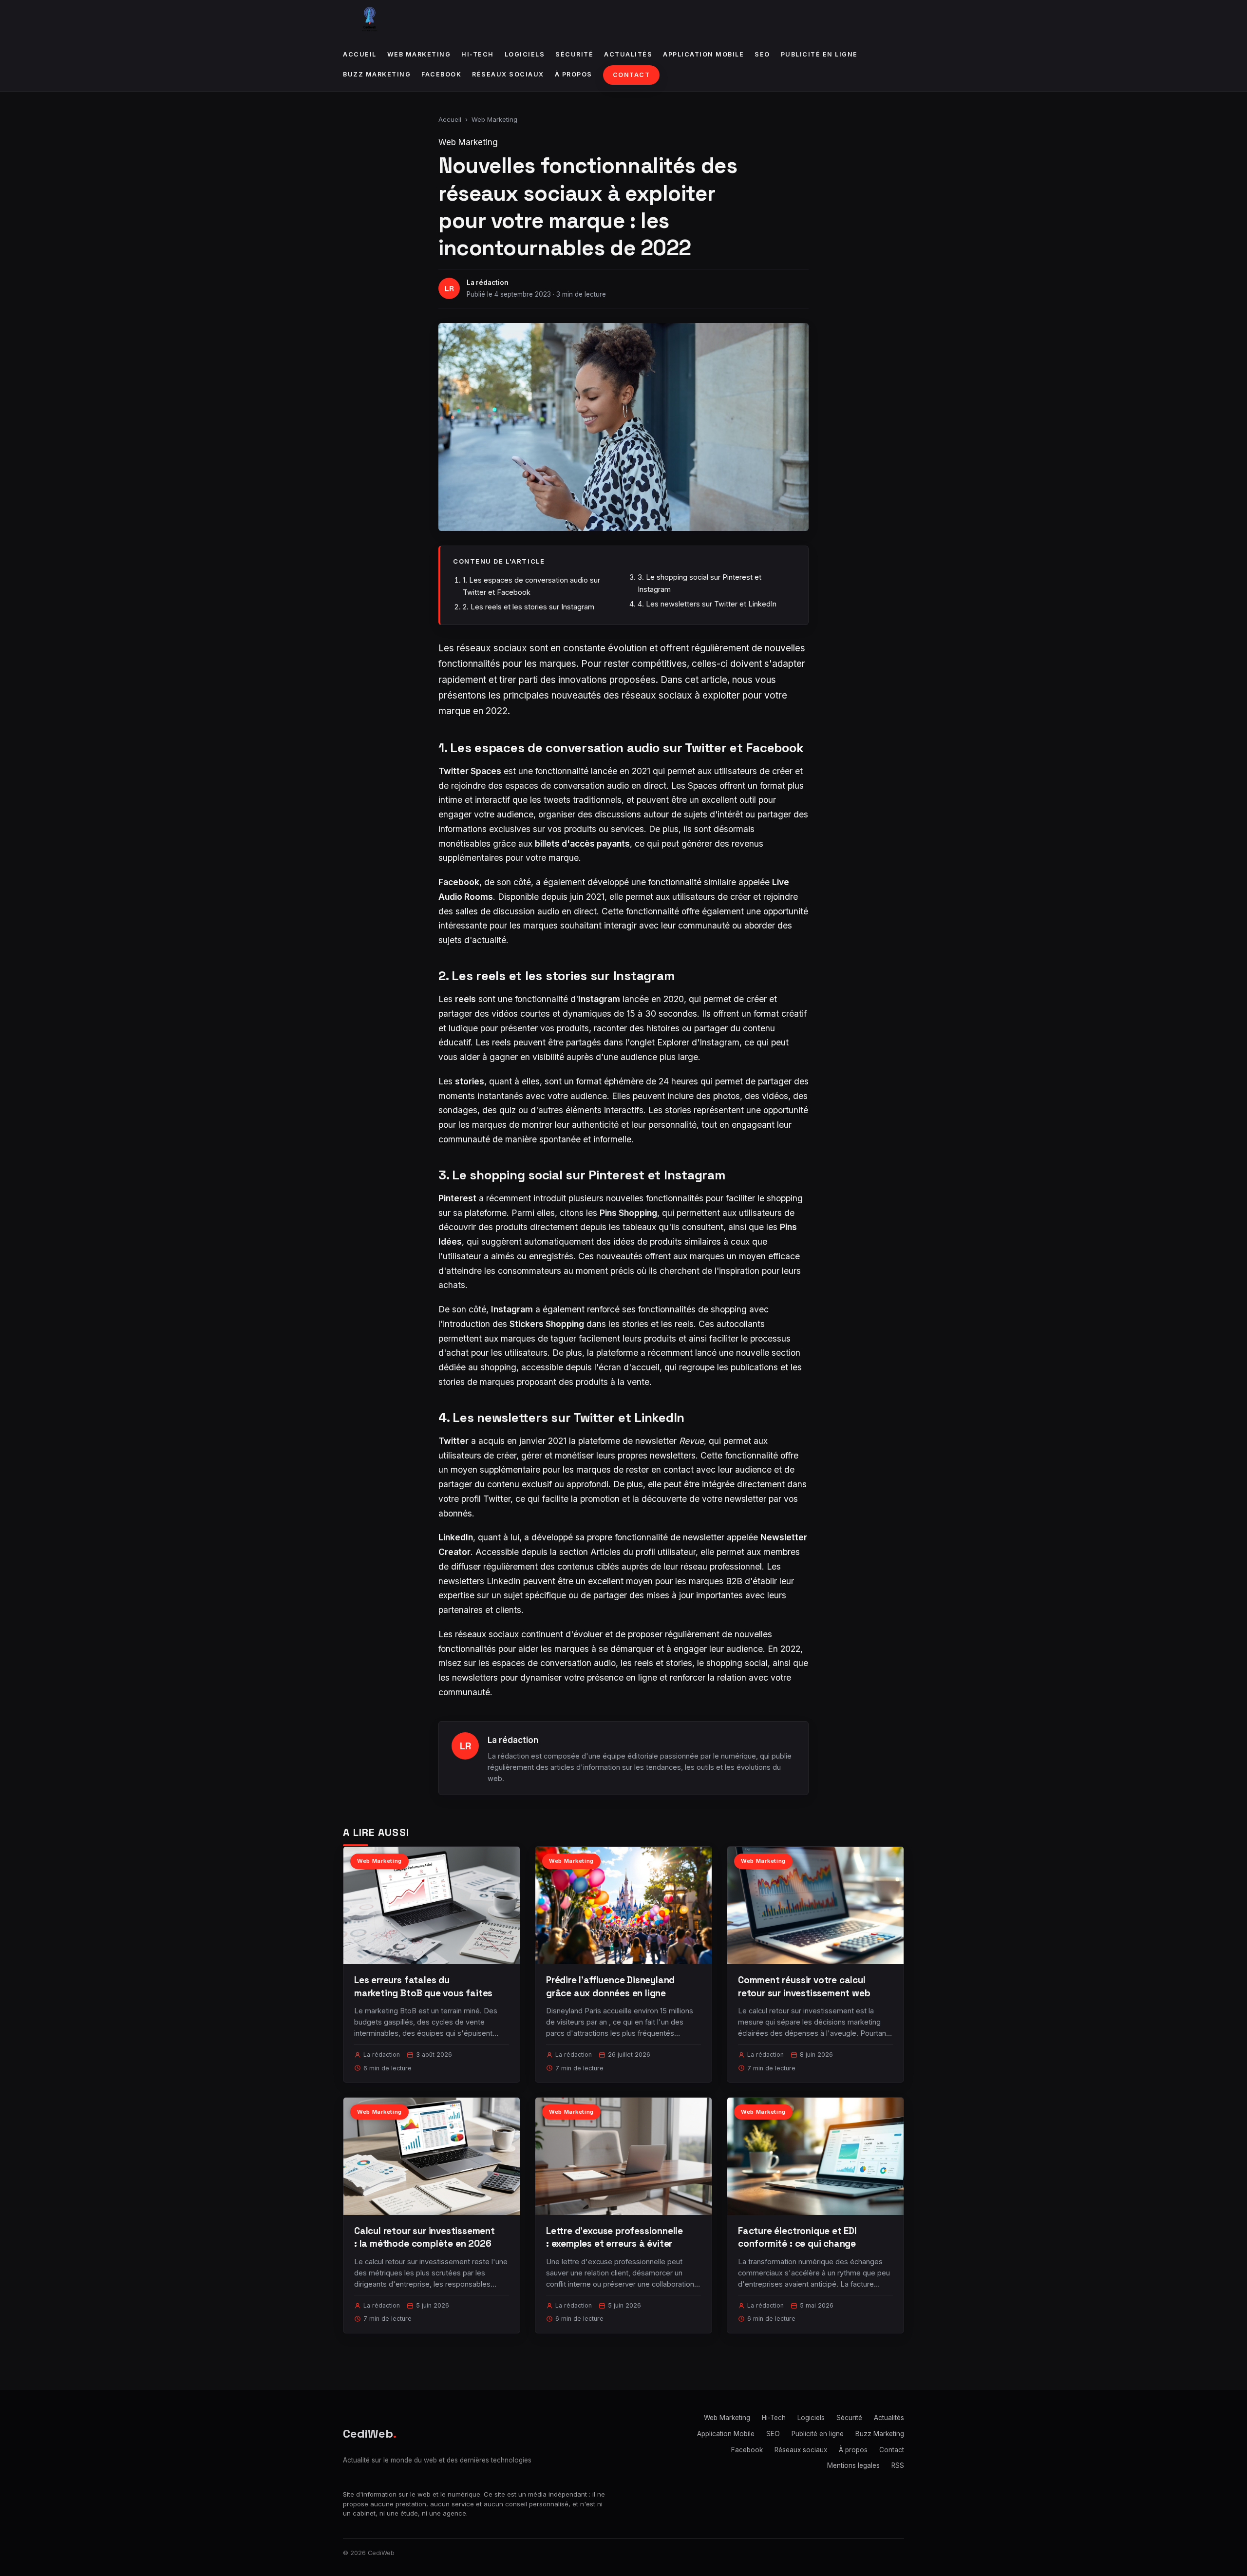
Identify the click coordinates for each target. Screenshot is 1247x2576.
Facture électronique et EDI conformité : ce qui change (797, 2237)
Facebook (441, 74)
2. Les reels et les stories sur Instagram (529, 607)
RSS (898, 2465)
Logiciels (525, 54)
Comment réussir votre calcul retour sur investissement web (804, 1986)
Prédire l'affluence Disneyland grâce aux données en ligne (610, 1986)
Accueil (360, 54)
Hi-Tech (478, 54)
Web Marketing (419, 54)
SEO (762, 54)
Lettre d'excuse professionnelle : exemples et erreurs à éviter (614, 2237)
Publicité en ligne (819, 54)
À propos (574, 74)
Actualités (628, 54)
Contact (632, 75)
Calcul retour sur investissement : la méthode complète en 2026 (425, 2237)
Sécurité (574, 54)
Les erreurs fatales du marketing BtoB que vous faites (423, 1986)
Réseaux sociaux (508, 74)
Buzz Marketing (377, 74)
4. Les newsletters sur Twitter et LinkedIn (707, 604)
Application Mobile (703, 54)
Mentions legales (853, 2465)
